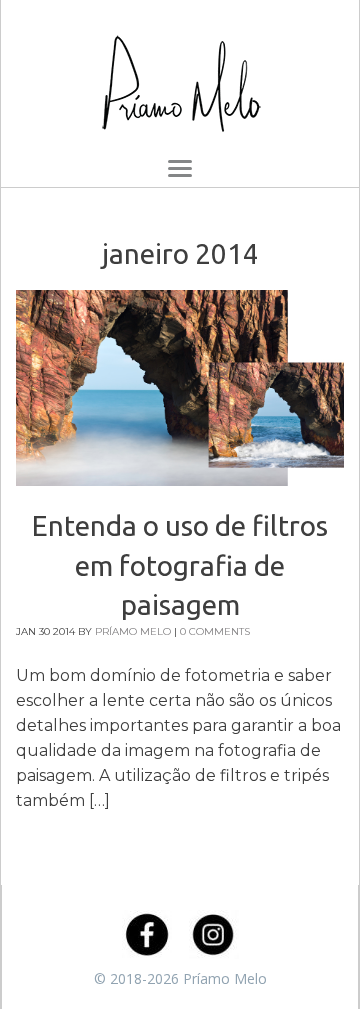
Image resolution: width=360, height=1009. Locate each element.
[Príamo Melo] (180, 75)
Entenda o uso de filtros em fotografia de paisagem (180, 564)
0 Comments (215, 631)
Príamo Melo (133, 631)
